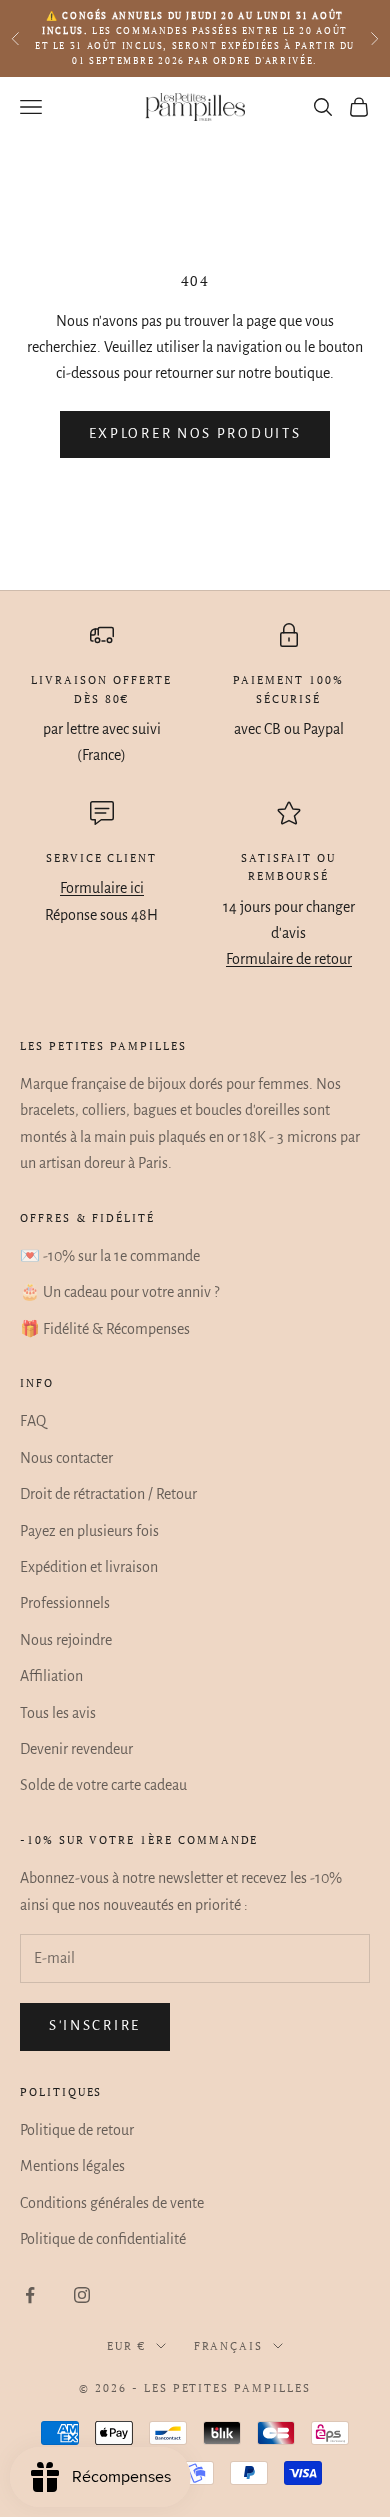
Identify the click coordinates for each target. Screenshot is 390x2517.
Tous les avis (58, 1713)
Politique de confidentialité (103, 2239)
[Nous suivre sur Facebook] (30, 2295)
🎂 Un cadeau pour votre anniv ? (119, 1292)
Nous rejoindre (66, 1640)
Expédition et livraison (89, 1567)
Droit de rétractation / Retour (108, 1494)
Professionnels (65, 1603)
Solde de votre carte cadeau (103, 1785)
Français (229, 2346)
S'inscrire (95, 2025)
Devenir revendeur (76, 1749)
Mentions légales (72, 2166)
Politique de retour (77, 2130)
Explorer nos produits (195, 433)
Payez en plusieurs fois (89, 1531)
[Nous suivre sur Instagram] (82, 2295)
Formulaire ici (102, 888)
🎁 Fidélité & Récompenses (105, 1329)
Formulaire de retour (289, 959)
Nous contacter (66, 1458)
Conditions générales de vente (112, 2203)
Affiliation (51, 1676)
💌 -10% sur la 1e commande (110, 1256)
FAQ (33, 1421)
